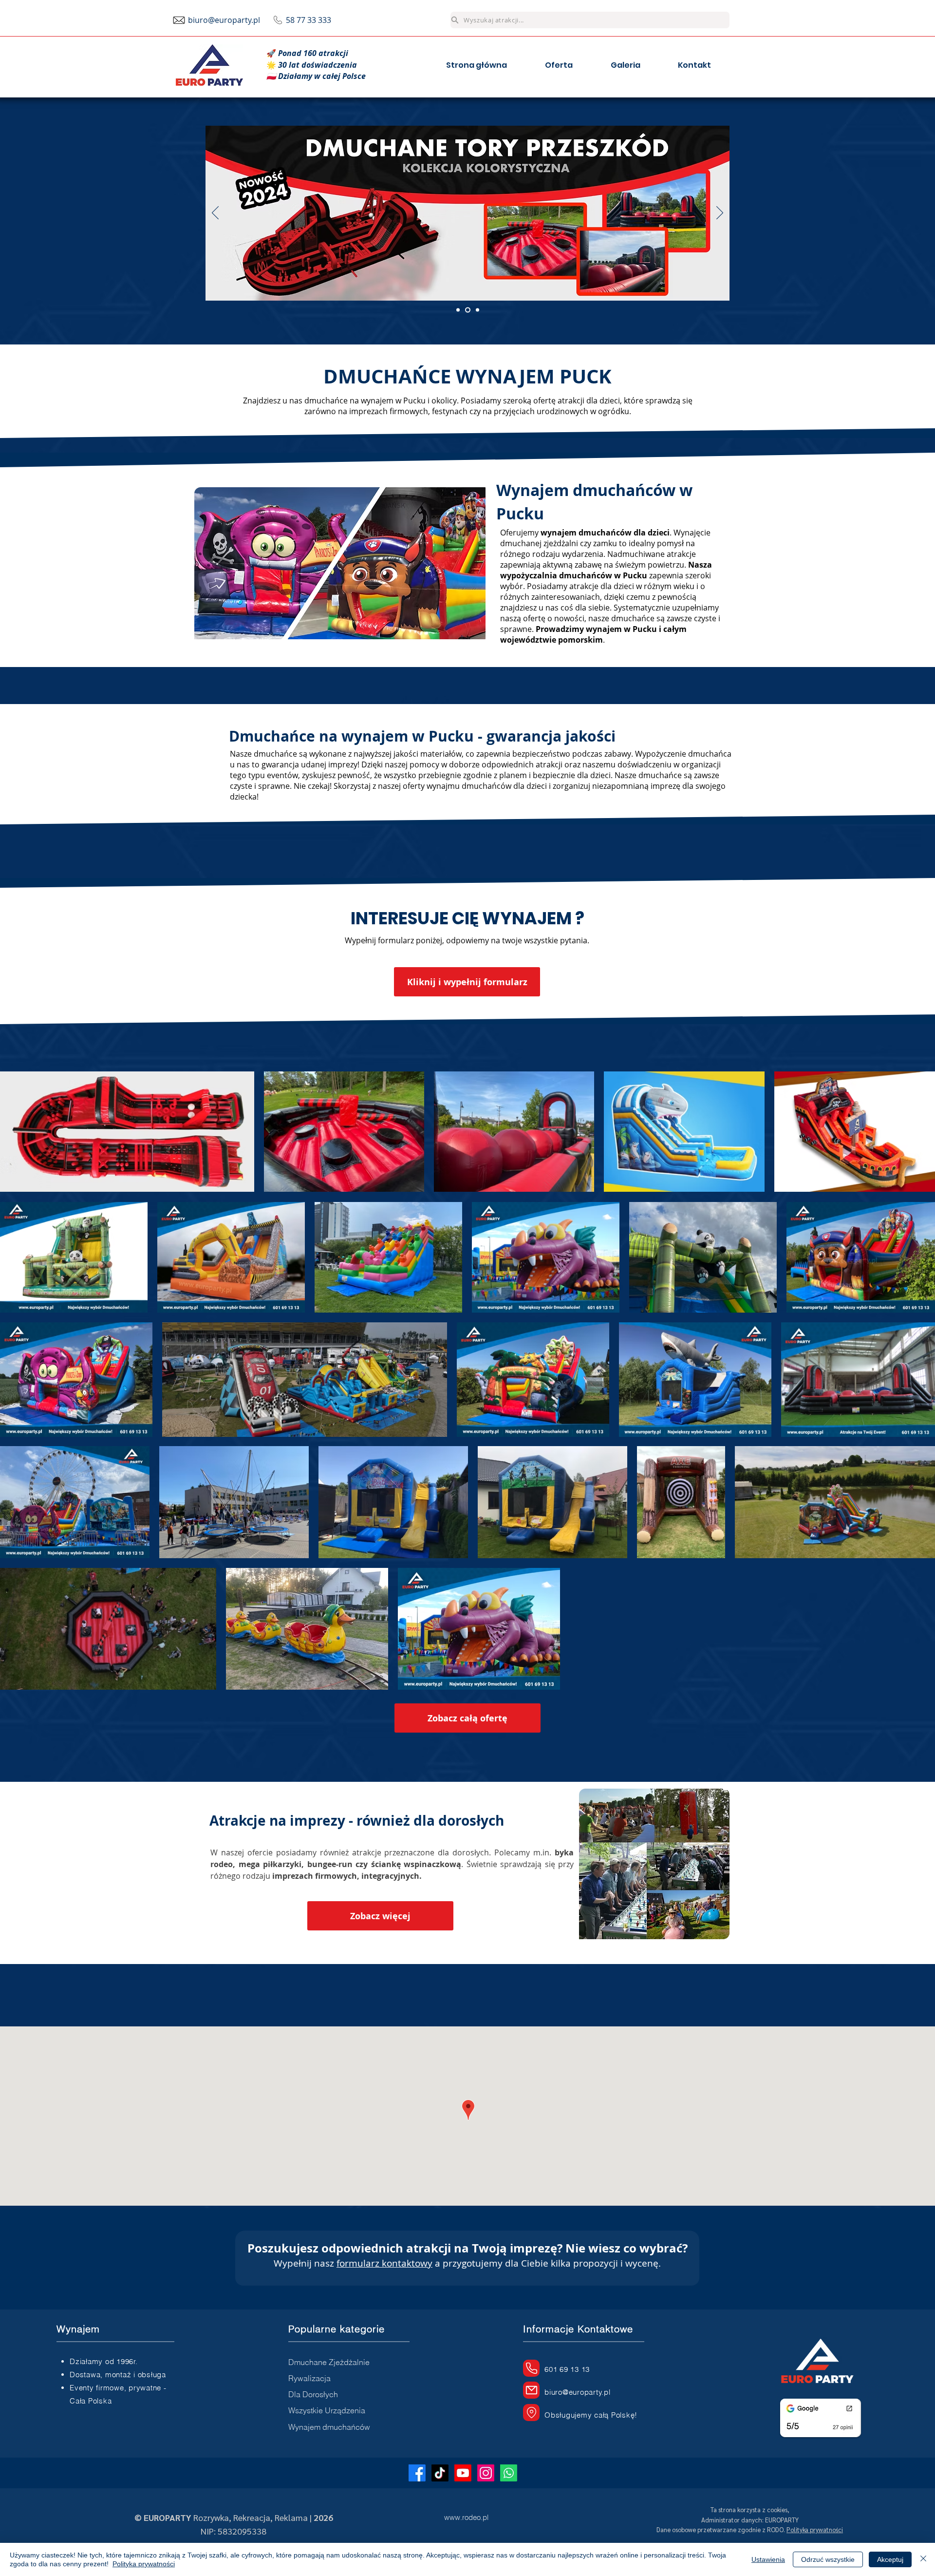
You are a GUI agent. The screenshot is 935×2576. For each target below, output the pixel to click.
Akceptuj (890, 2559)
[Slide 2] (467, 310)
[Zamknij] (923, 2559)
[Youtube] (463, 2473)
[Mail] (531, 2390)
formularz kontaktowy (384, 2263)
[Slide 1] (458, 310)
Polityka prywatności (144, 2564)
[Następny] (720, 213)
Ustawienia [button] (768, 2559)
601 (552, 2369)
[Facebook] (417, 2473)
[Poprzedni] (215, 213)
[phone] (531, 2368)
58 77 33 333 (309, 20)
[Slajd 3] (477, 310)
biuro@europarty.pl (224, 20)
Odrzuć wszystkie (828, 2559)
